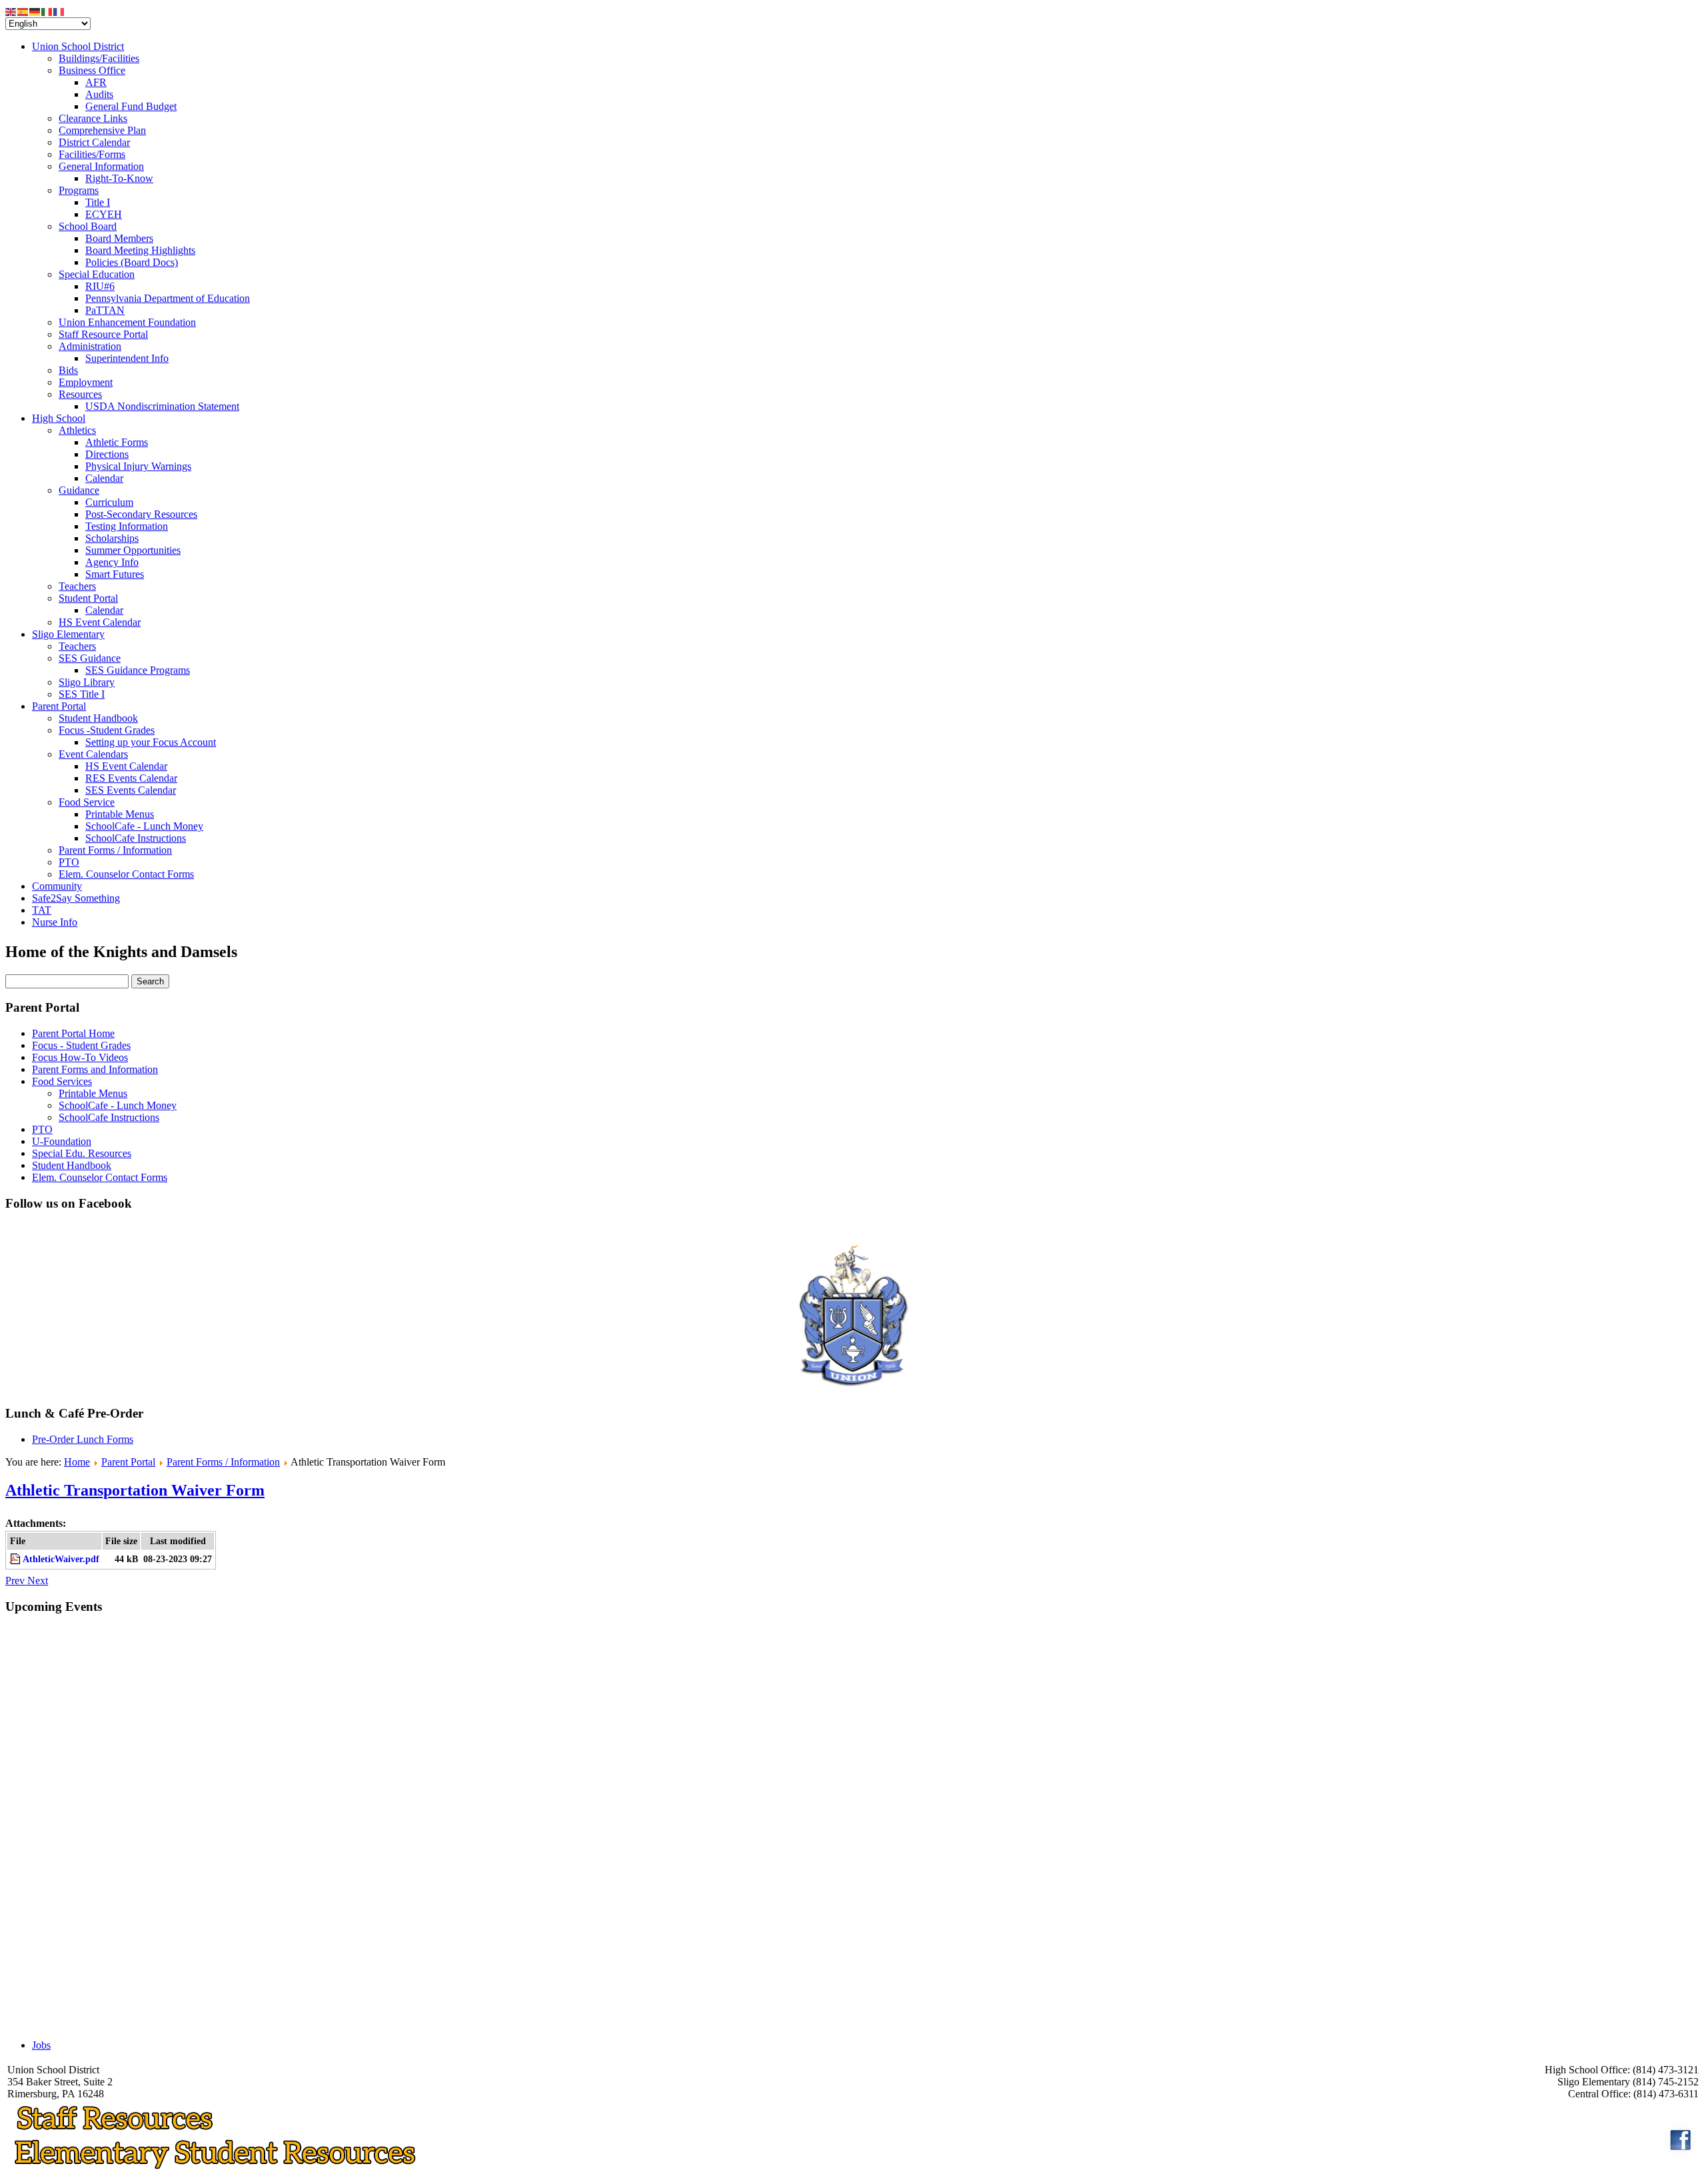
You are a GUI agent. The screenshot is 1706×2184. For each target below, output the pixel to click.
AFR (96, 82)
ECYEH (104, 214)
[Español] (23, 11)
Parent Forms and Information (95, 1069)
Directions (107, 454)
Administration (90, 346)
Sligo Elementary (68, 634)
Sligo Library (87, 682)
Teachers (77, 586)
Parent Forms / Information (115, 850)
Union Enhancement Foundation (127, 322)
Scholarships (112, 538)
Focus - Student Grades (81, 1045)
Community (57, 886)
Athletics (77, 430)
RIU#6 (100, 286)
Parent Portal (59, 706)
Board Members (119, 238)
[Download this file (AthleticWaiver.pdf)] (16, 1559)
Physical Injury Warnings (138, 466)
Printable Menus (120, 814)
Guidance (79, 490)
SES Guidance (90, 658)
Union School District (78, 46)
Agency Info (112, 562)
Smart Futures (115, 574)
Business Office (92, 70)
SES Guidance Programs (138, 670)
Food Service (87, 802)
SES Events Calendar (131, 790)
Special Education (97, 274)
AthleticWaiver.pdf (61, 1559)
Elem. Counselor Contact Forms (126, 874)
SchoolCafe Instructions (136, 838)
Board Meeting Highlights (140, 250)
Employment (86, 382)
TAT (42, 910)
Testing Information (127, 526)
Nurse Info (55, 922)
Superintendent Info (127, 358)
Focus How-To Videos (80, 1057)
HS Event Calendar (100, 622)
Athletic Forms (117, 442)
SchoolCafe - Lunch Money (144, 826)
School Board (88, 226)
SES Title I (82, 694)
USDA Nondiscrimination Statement (162, 406)
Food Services (62, 1081)
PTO (69, 862)
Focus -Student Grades (107, 730)
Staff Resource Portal (103, 334)
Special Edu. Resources (82, 1153)
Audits (99, 94)
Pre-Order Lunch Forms (83, 1439)
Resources (80, 394)
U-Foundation (62, 1141)
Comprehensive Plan (102, 130)
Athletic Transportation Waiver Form (135, 1490)
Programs (79, 190)
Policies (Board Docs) (132, 262)
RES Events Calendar (131, 778)
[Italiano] (47, 11)
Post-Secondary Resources (141, 514)
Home (77, 1462)
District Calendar (94, 142)
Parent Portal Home (73, 1033)
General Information (101, 166)
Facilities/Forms (92, 154)
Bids (68, 370)
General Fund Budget (131, 106)
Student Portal (88, 598)
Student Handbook (98, 718)
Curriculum (109, 502)
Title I (98, 202)
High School (59, 418)
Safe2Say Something (76, 898)
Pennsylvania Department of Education (168, 298)
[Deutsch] (35, 11)
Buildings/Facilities (99, 58)
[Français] (59, 11)
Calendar (104, 478)
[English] (11, 11)
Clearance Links (93, 118)
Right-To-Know (119, 178)
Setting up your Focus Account (151, 742)
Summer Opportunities (133, 550)
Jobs (41, 2045)
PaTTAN (105, 310)
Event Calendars (93, 754)
